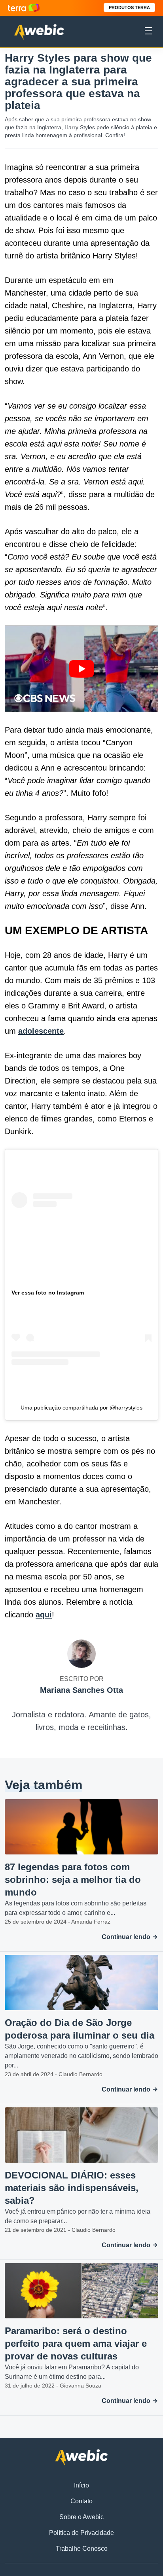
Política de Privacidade (81, 2533)
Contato (81, 2501)
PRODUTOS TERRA (129, 8)
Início (81, 2485)
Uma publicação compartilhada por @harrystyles (81, 1408)
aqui (44, 1615)
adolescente (41, 1031)
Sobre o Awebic (81, 2517)
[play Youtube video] (81, 669)
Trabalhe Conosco (82, 2549)
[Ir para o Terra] (24, 8)
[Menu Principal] (148, 32)
